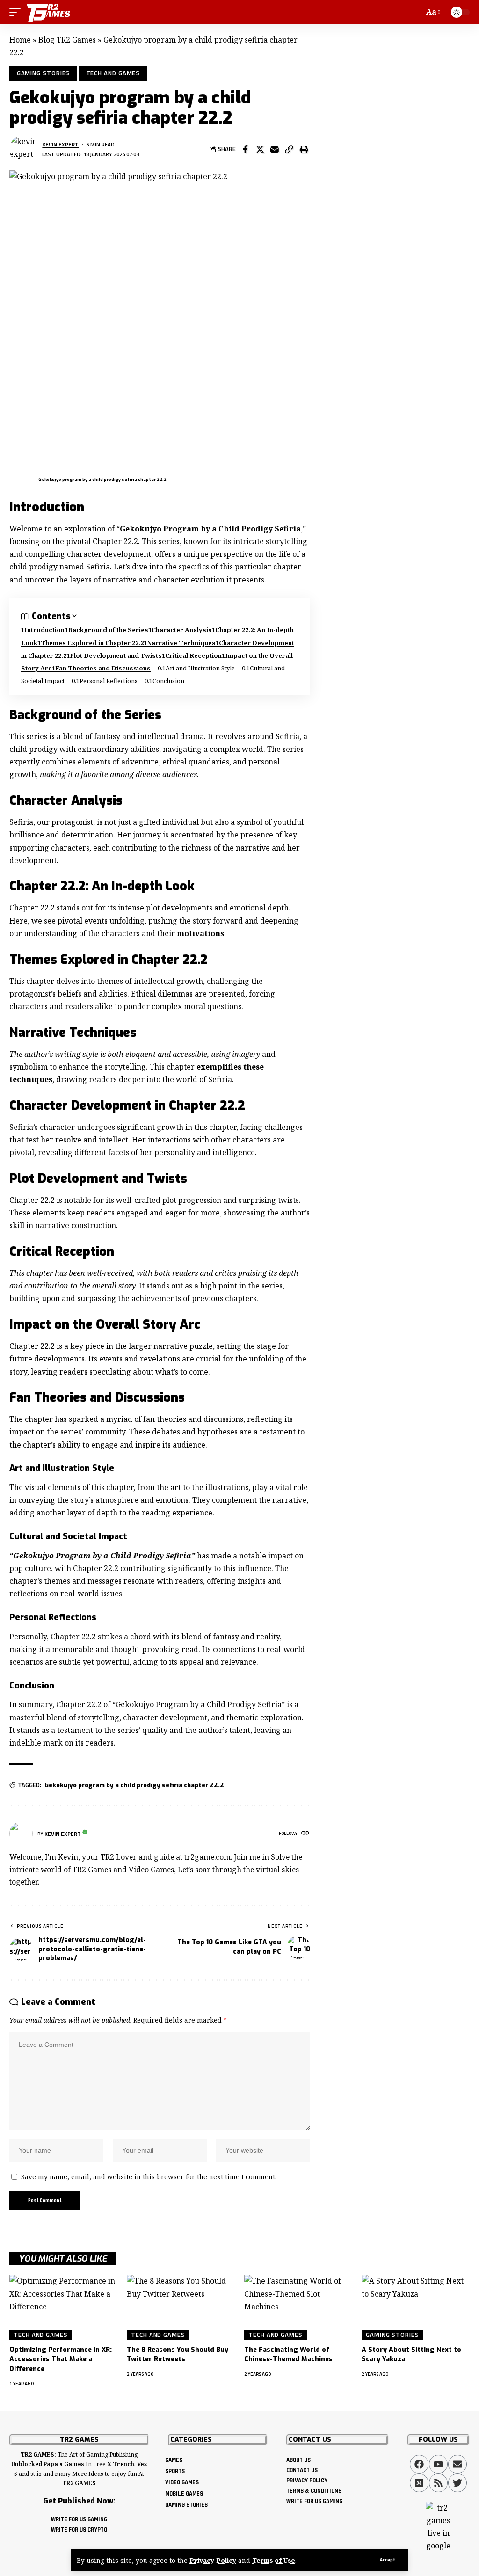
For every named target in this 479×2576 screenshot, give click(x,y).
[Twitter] (457, 2483)
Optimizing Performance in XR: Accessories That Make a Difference (61, 2359)
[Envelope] (457, 2464)
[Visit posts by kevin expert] (23, 149)
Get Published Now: (79, 2501)
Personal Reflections (109, 681)
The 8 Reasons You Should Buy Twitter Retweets (178, 2354)
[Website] (305, 1834)
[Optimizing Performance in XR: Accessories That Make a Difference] (63, 2307)
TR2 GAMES (79, 2440)
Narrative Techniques (181, 643)
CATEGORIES (191, 2440)
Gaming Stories (44, 73)
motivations (200, 933)
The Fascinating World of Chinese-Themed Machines (288, 2354)
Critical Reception (193, 655)
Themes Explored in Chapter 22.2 (92, 643)
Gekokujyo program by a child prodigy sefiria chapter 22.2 (134, 1785)
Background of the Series (108, 630)
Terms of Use (274, 2560)
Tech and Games (113, 73)
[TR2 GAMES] (49, 12)
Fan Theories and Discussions (103, 668)
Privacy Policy (213, 2560)
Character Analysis (182, 630)
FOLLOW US (438, 2440)
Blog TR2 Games (67, 40)
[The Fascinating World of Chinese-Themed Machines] (298, 2307)
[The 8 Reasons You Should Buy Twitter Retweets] (181, 2307)
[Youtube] (438, 2464)
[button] (388, 2560)
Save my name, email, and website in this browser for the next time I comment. (149, 2177)
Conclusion (168, 681)
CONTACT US (310, 2440)
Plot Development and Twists (116, 655)
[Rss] (438, 2483)
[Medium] (419, 2483)
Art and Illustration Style (200, 668)
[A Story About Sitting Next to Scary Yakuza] (416, 2307)
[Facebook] (419, 2464)
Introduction (44, 630)
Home (20, 40)
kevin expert (60, 144)
